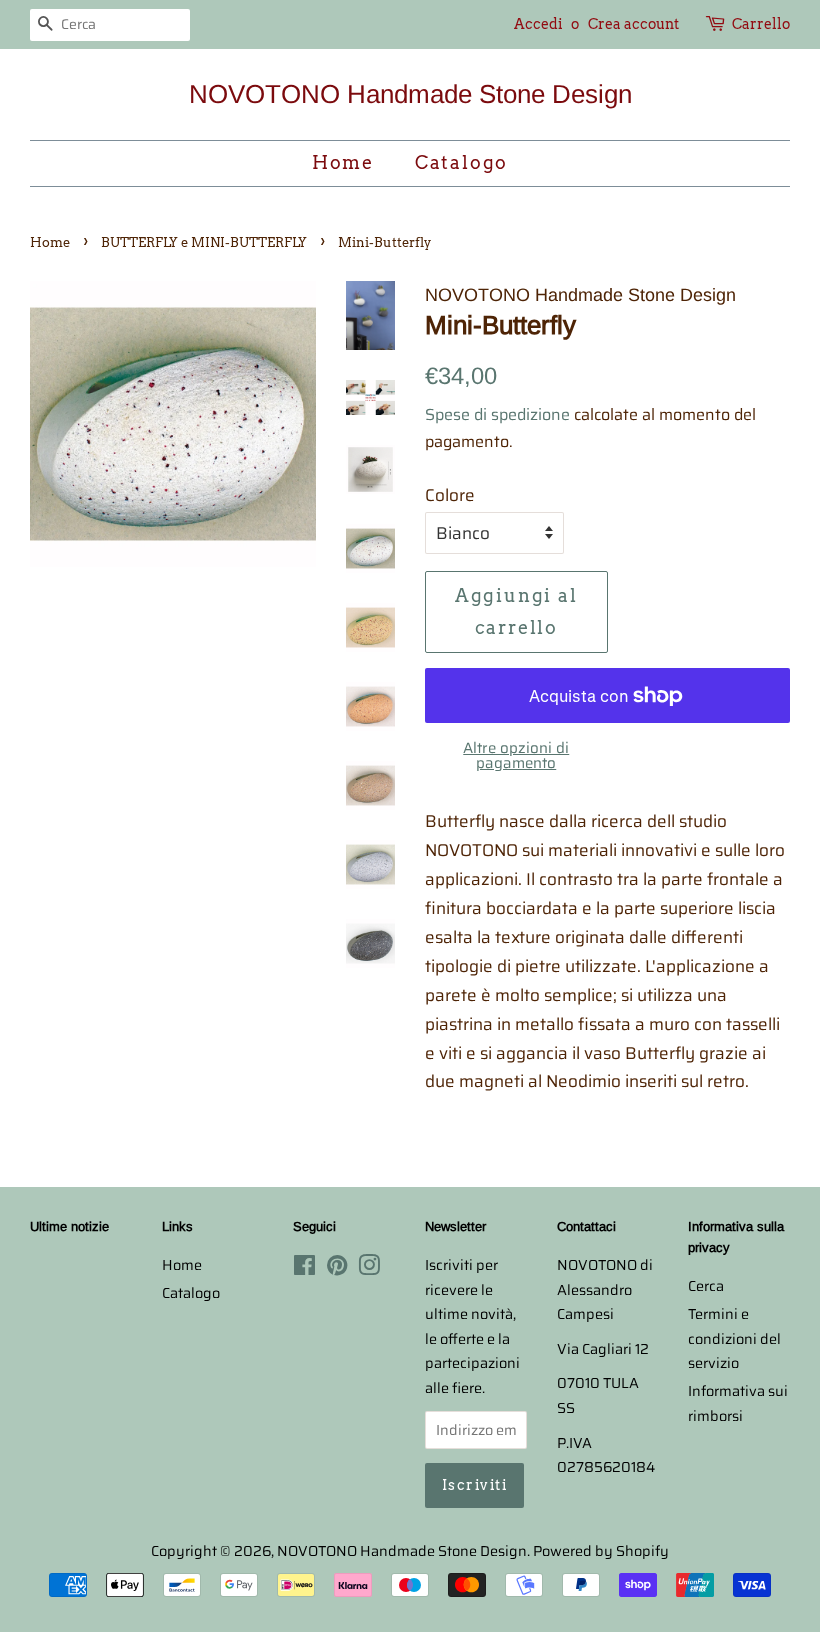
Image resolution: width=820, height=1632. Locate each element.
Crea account (633, 24)
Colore (450, 495)
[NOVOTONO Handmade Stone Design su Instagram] (369, 1269)
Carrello (761, 24)
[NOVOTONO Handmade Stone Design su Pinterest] (337, 1269)
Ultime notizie (69, 1226)
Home (343, 162)
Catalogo (461, 162)
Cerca (706, 1286)
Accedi (538, 24)
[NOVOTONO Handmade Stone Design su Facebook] (304, 1269)
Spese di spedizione (497, 414)
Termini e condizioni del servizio (734, 1338)
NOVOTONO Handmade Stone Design (410, 94)
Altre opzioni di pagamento (516, 755)
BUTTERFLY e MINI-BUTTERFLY (204, 242)
